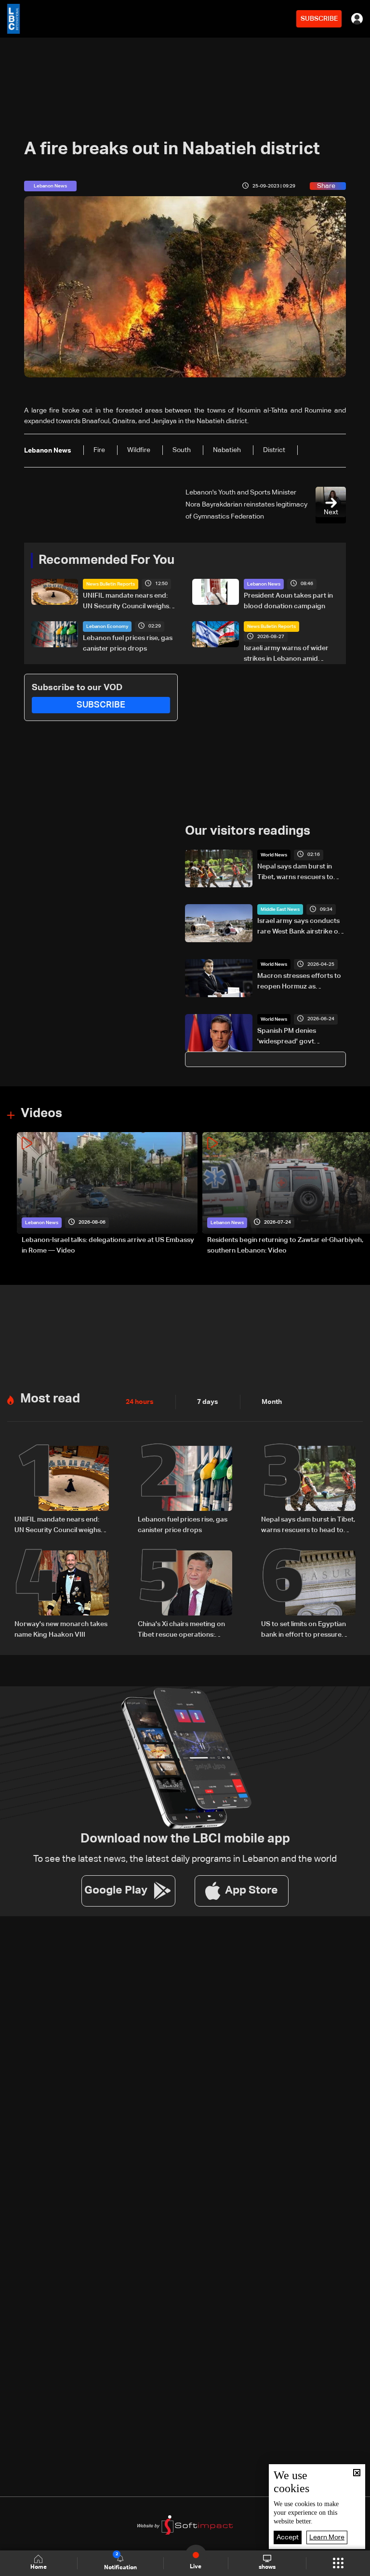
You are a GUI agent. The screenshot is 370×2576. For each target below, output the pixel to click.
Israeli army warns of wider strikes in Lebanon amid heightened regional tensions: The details (290, 654)
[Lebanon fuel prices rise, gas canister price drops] (185, 1491)
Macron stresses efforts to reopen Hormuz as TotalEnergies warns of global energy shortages (299, 982)
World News (274, 855)
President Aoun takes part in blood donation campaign (288, 601)
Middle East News (280, 909)
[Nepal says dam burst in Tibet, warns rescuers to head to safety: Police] (308, 1491)
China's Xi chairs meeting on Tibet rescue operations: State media (181, 1630)
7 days (208, 1402)
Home (39, 2567)
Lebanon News (264, 584)
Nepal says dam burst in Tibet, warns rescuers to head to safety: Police (295, 873)
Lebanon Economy (107, 627)
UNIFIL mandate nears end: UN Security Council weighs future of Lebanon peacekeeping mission (126, 602)
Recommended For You (106, 561)
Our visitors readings (248, 831)
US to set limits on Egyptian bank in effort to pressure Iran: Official (304, 1630)
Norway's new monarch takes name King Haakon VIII (61, 1629)
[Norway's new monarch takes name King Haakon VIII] (62, 1595)
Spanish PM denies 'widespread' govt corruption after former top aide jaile (301, 1037)
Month (272, 1402)
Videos (41, 1114)
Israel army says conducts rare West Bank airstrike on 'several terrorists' (300, 927)
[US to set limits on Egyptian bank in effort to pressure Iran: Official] (308, 1595)
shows (267, 2567)
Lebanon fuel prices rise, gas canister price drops (128, 643)
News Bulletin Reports (111, 584)
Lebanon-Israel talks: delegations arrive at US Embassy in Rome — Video (108, 1245)
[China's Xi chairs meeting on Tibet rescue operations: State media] (185, 1595)
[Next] (358, 1194)
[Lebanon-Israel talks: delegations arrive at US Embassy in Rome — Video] (107, 1194)
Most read (50, 1399)
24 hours (140, 1402)
